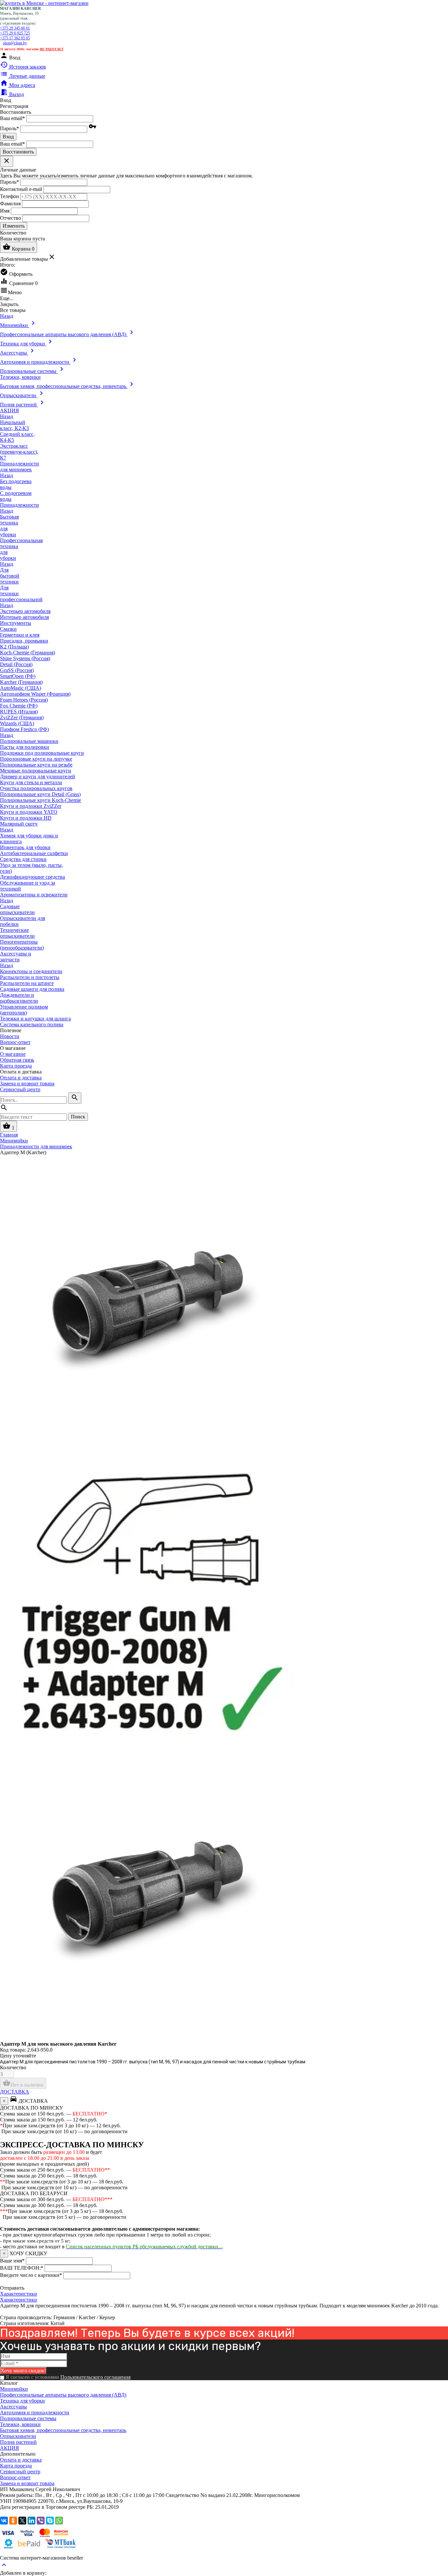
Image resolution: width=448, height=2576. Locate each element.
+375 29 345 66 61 (15, 28)
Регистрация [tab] (14, 106)
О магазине (13, 1054)
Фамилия (10, 203)
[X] (22, 2521)
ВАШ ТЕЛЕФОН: (22, 2268)
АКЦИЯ (10, 2448)
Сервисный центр (20, 1089)
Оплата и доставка (21, 1078)
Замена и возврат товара (27, 1084)
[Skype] (50, 2521)
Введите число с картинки (31, 2275)
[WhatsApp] (59, 2521)
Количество (13, 2067)
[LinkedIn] (31, 2521)
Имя (5, 210)
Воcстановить (18, 152)
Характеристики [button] (19, 2300)
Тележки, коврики (20, 2424)
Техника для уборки (22, 2401)
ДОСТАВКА (15, 2092)
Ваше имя (12, 2261)
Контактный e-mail (22, 189)
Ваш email (12, 118)
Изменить (14, 226)
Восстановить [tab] (16, 112)
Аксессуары (13, 2407)
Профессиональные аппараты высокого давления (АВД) (63, 2395)
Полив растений (18, 2442)
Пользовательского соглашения (95, 2377)
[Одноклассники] (13, 2521)
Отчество (10, 218)
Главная (9, 1135)
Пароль (10, 128)
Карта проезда (16, 1066)
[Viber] (41, 2521)
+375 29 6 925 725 (15, 33)
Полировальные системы (28, 2418)
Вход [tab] (6, 100)
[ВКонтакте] (4, 2521)
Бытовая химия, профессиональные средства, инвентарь (63, 2430)
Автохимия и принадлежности (35, 2412)
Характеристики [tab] (19, 2294)
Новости (10, 1036)
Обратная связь (17, 1060)
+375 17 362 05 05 (15, 38)
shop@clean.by (15, 43)
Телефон (10, 196)
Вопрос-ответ (15, 1042)
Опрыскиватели (18, 2436)
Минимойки (14, 2389)
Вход (8, 137)
